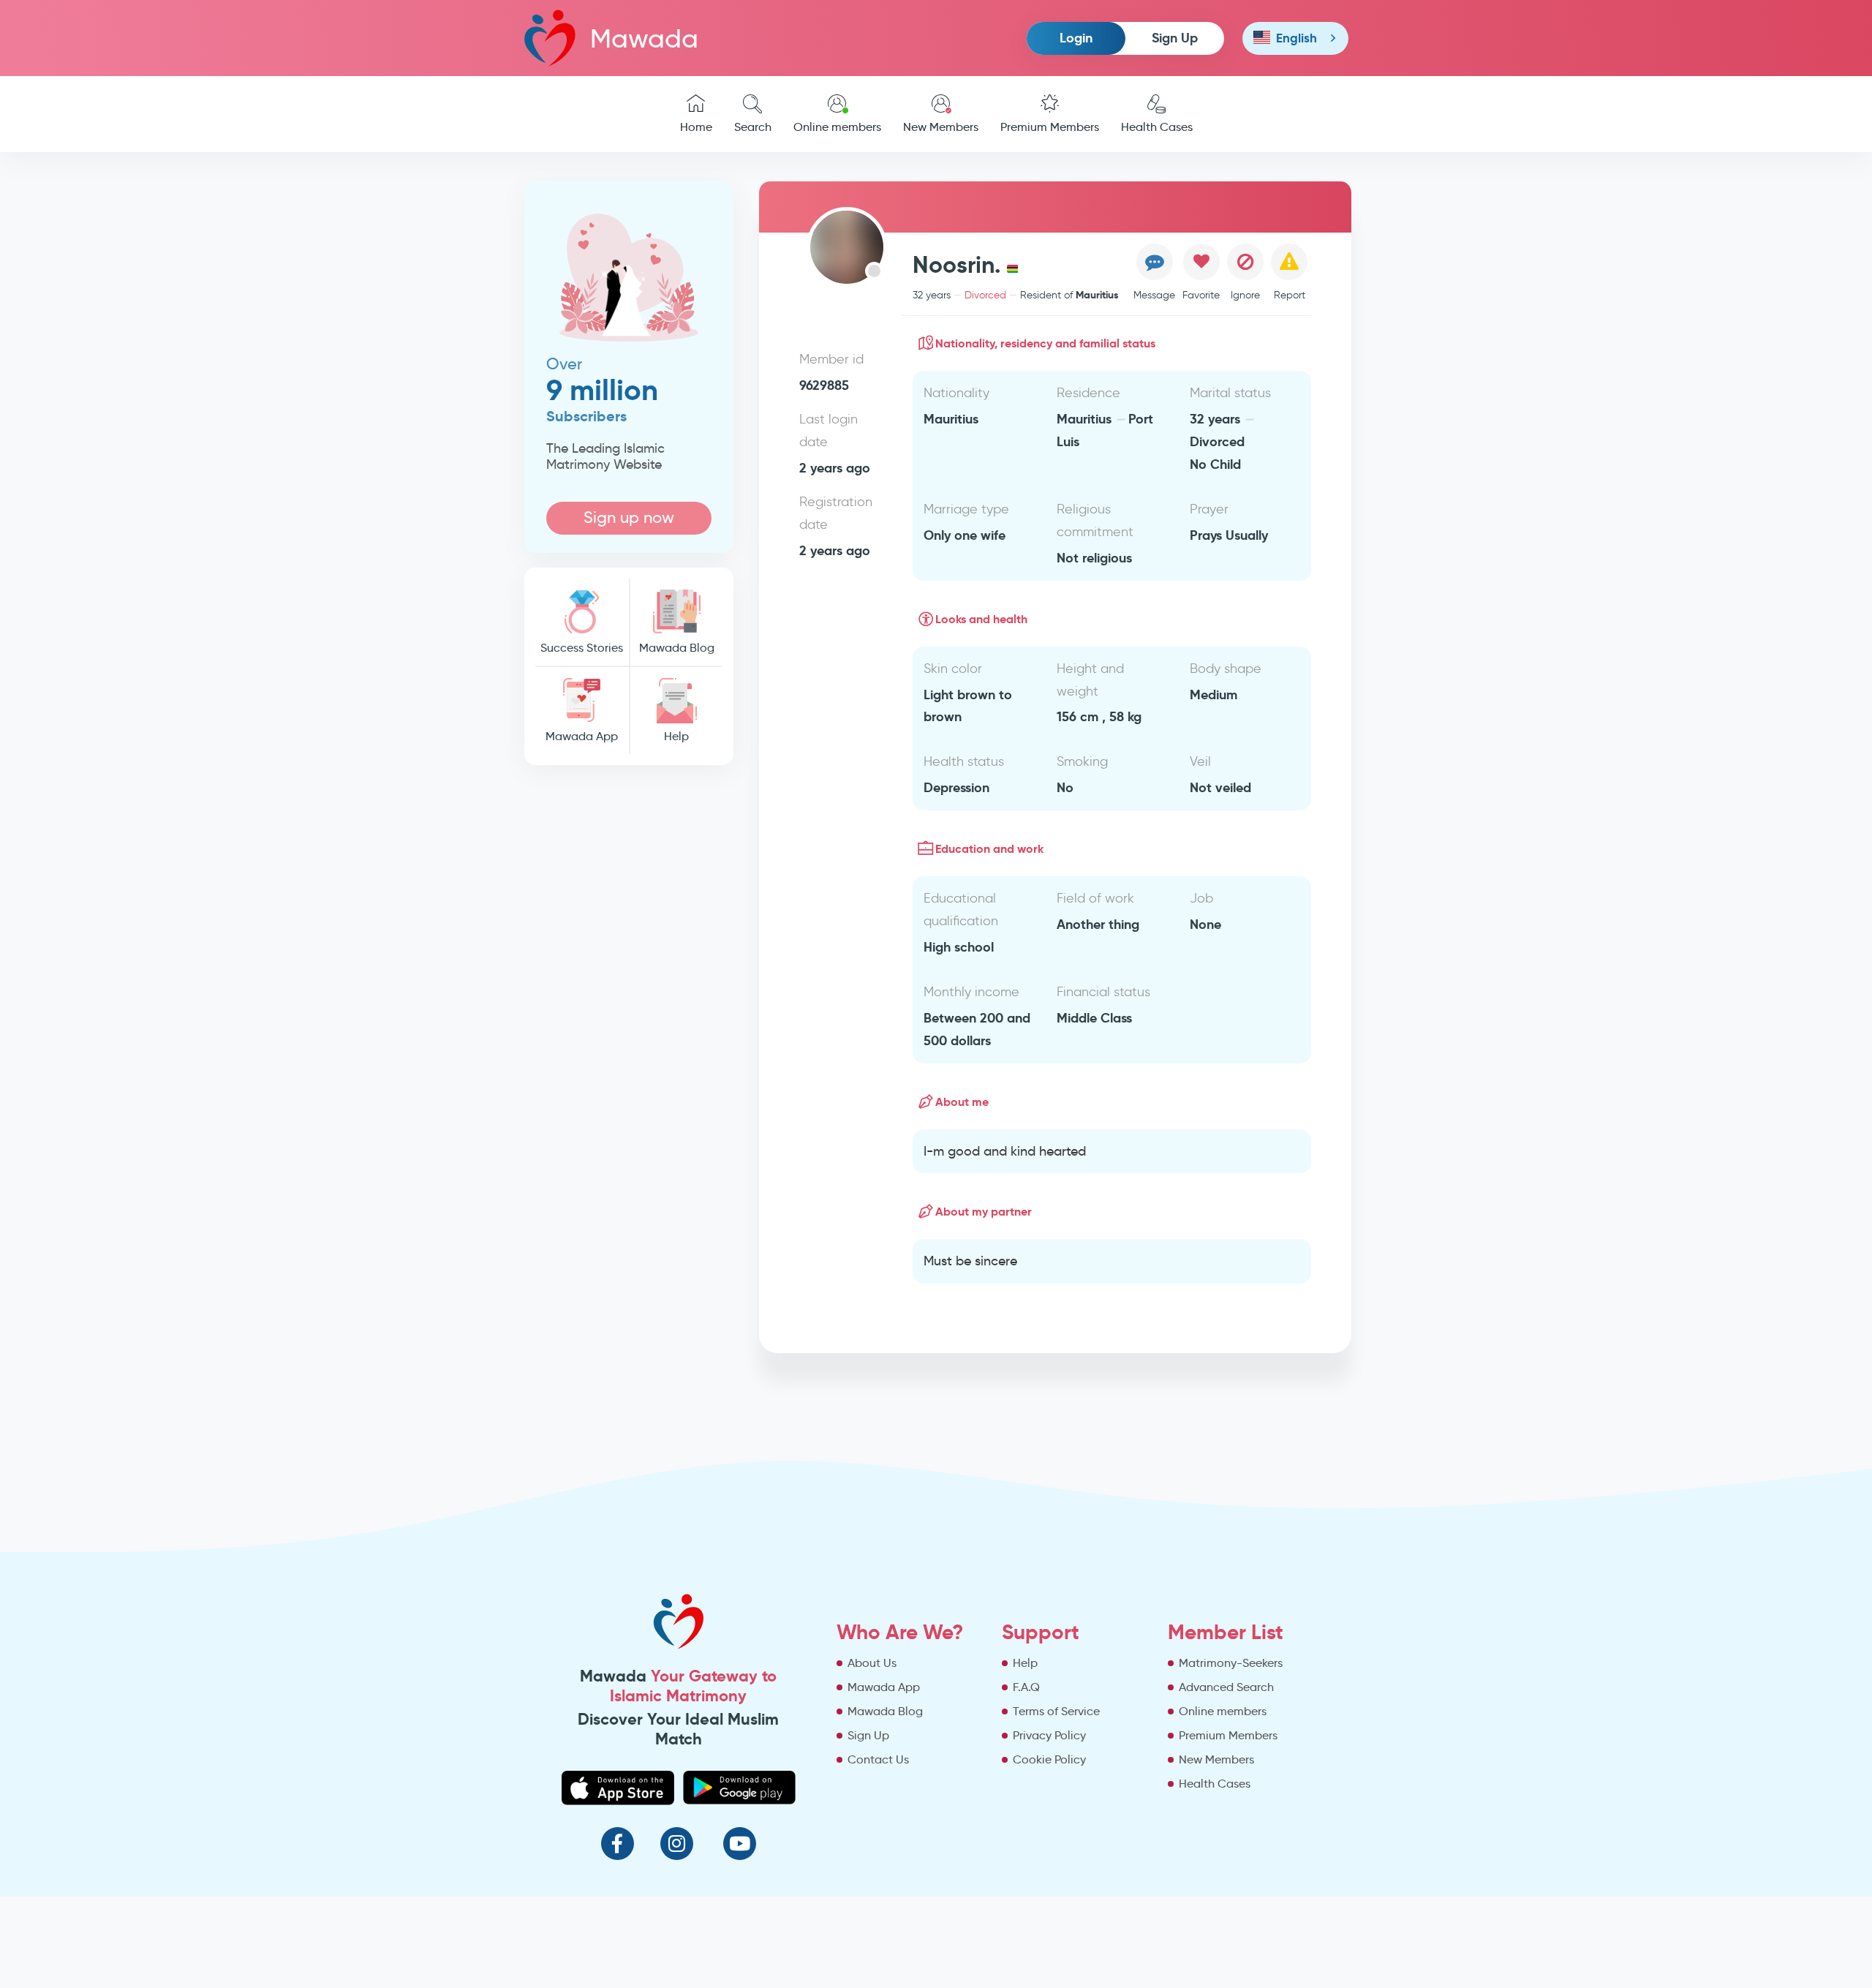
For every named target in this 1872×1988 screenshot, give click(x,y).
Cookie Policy (1049, 1759)
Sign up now (629, 517)
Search (753, 127)
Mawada (644, 38)
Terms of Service (1056, 1711)
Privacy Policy (1049, 1735)
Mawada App (582, 736)
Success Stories (582, 648)
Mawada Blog (677, 648)
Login (1076, 38)
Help (676, 736)
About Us (872, 1663)
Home (696, 127)
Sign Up (1175, 38)
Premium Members (1050, 127)
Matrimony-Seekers (1231, 1663)
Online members (837, 127)
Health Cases (1157, 127)
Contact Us (878, 1759)
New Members (941, 127)
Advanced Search (1226, 1687)
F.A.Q (1026, 1687)
